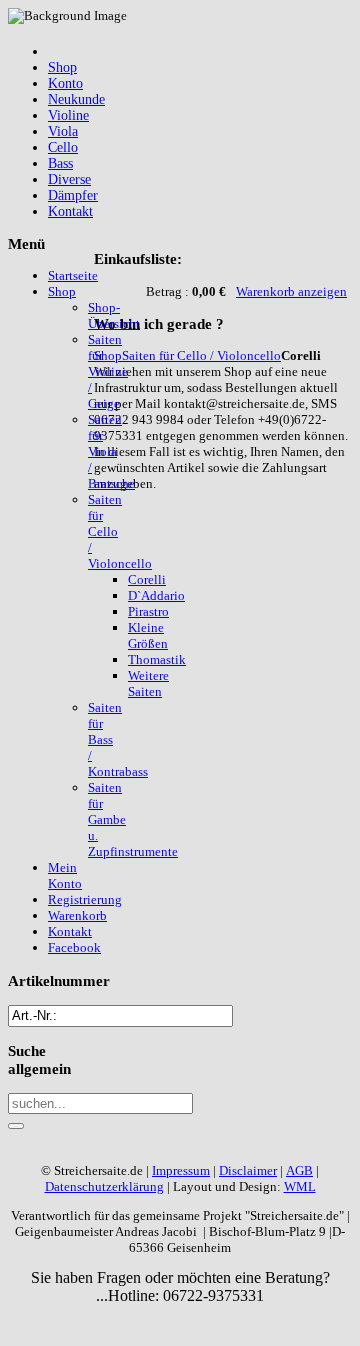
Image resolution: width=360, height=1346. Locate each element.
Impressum (181, 1170)
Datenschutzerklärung (104, 1186)
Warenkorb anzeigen (291, 291)
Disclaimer (248, 1170)
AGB (299, 1170)
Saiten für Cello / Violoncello (201, 355)
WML (300, 1186)
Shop (108, 355)
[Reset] (16, 1126)
